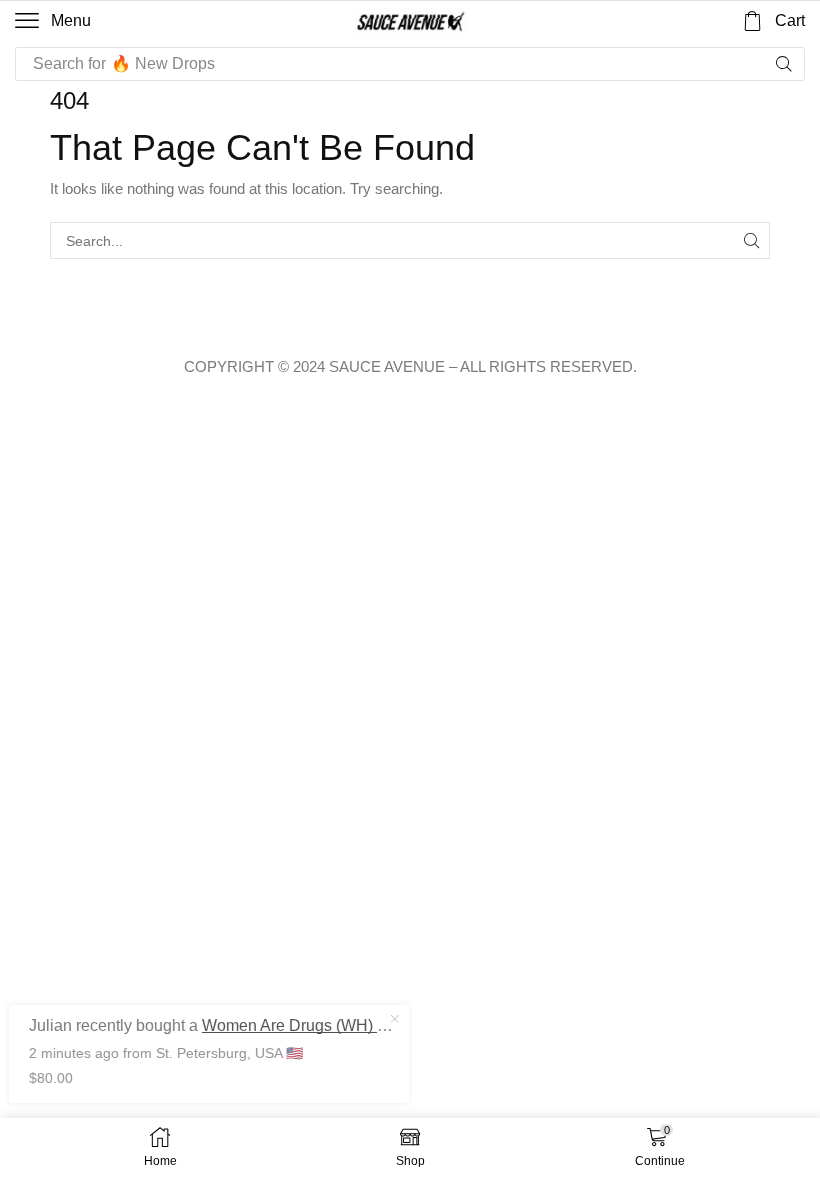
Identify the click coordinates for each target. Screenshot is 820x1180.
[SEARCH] (751, 240)
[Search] (784, 64)
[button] (53, 21)
